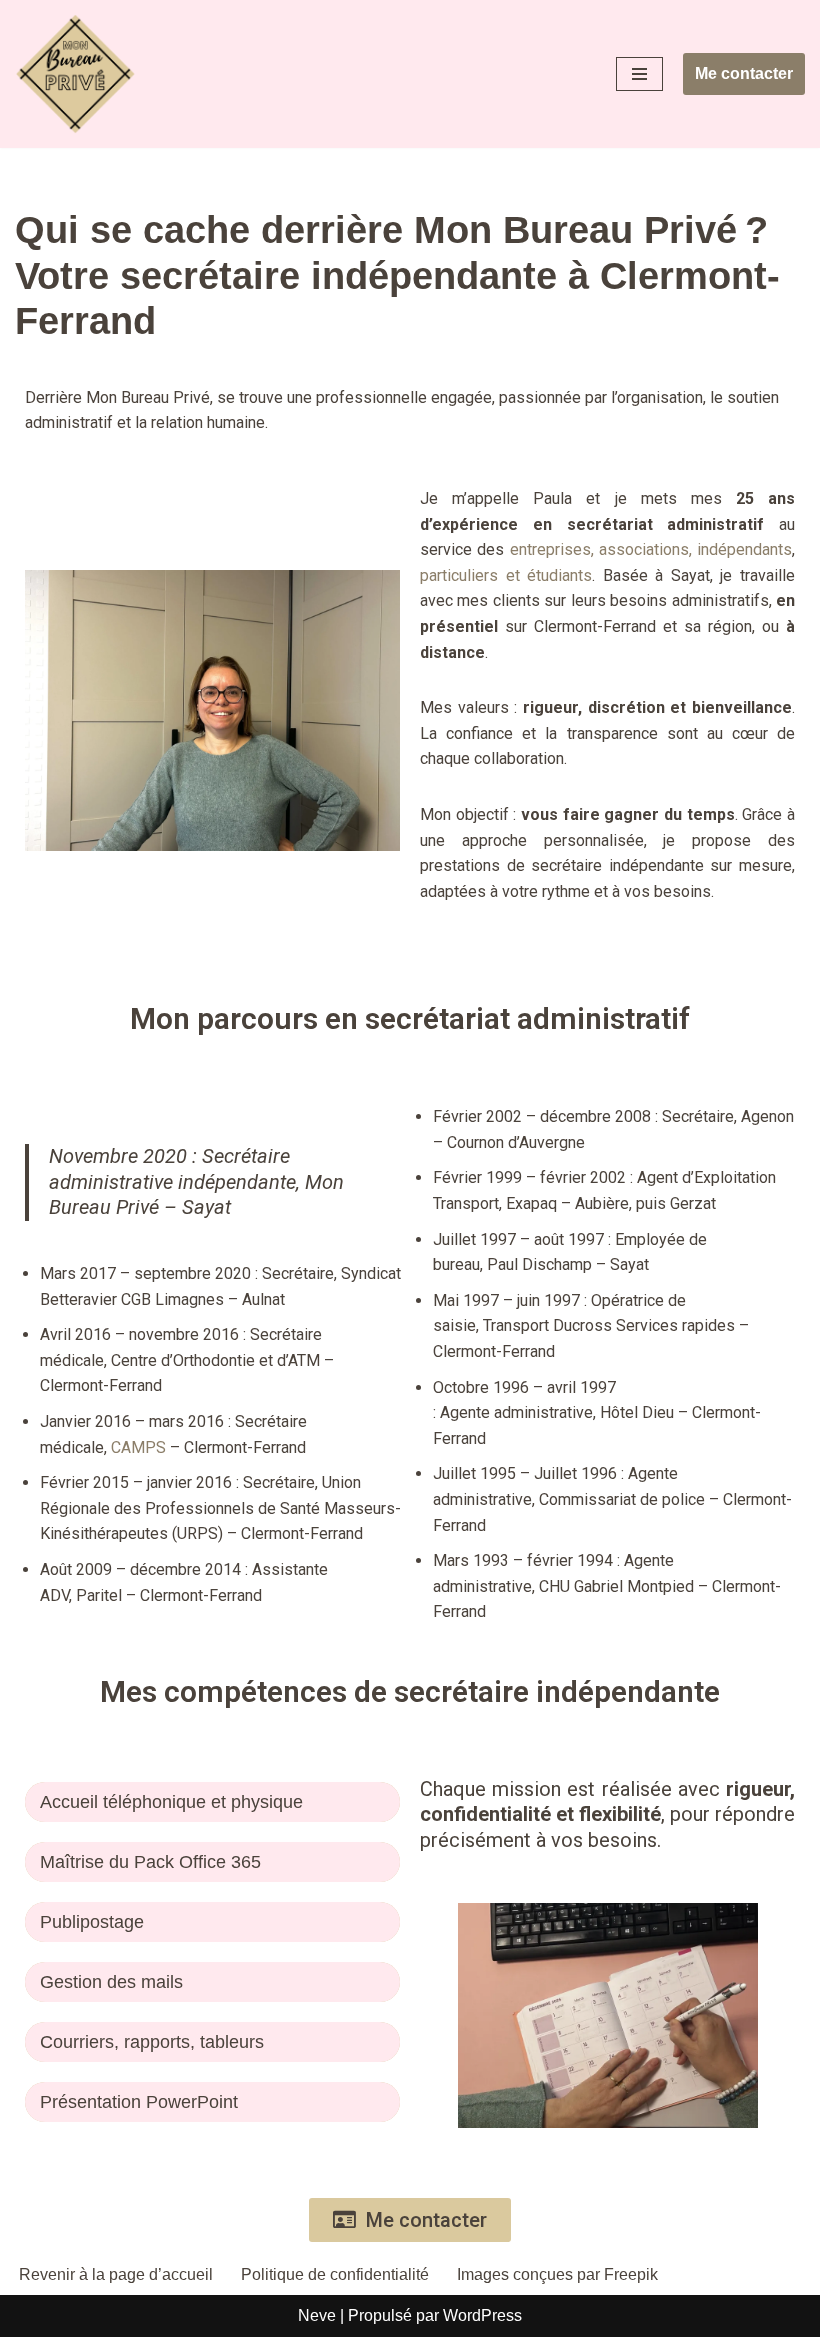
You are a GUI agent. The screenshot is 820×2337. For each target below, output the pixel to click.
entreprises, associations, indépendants (651, 549)
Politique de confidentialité (335, 2274)
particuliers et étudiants (506, 575)
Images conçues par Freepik (557, 2274)
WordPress (482, 2315)
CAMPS (138, 1447)
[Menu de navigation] (639, 74)
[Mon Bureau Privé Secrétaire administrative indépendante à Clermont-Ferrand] (75, 74)
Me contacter (744, 73)
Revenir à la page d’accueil (116, 2274)
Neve (317, 2315)
